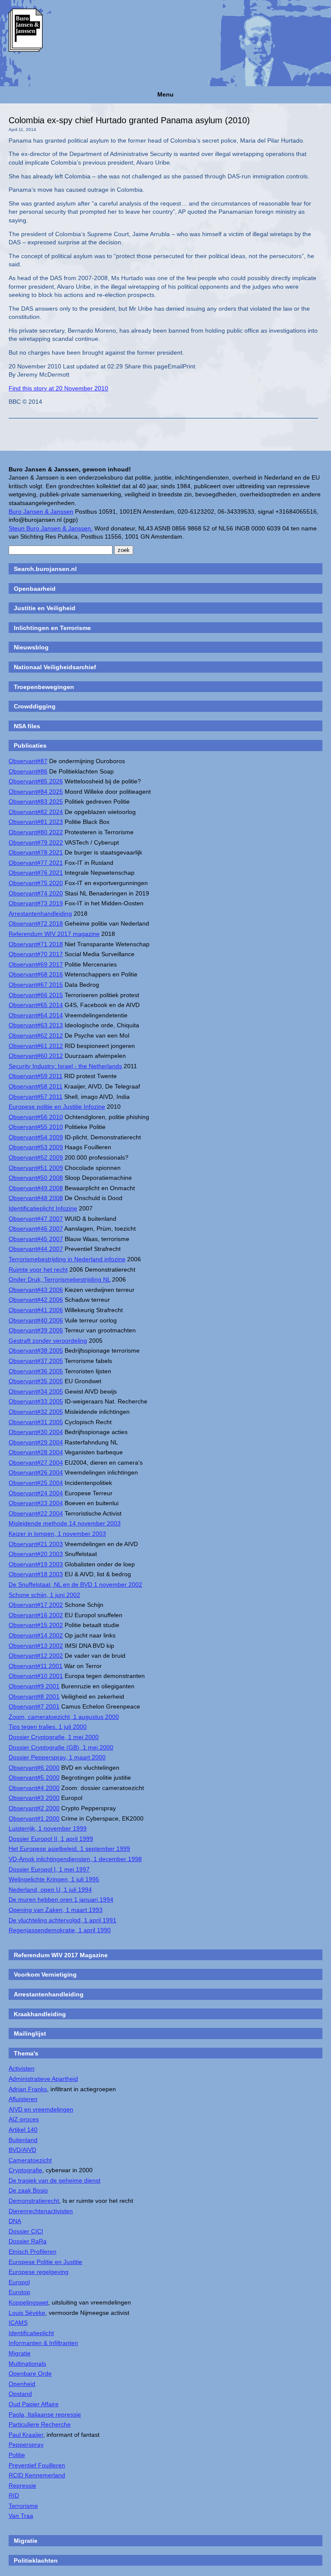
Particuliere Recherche (40, 2424)
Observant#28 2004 (36, 1452)
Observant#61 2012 (36, 1046)
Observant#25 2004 (36, 1483)
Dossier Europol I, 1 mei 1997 (49, 1869)
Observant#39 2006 (36, 1330)
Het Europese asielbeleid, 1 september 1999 (69, 1849)
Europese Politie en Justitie (45, 2262)
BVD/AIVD (22, 2150)
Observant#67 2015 (36, 985)
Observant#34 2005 (36, 1391)
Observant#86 (28, 771)
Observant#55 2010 (36, 1127)
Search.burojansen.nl (45, 569)
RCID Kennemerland (37, 2475)
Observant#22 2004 (36, 1513)
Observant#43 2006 (36, 1290)
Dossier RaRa (28, 2241)
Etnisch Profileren (33, 2252)
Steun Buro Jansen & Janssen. (51, 528)
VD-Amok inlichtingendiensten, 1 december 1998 (75, 1859)
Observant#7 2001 (34, 1706)
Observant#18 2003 (36, 1574)
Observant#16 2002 (36, 1615)
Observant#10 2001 (36, 1676)
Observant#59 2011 (36, 1076)
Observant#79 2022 (36, 842)
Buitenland (23, 2140)
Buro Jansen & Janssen (41, 511)
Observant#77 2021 (36, 863)
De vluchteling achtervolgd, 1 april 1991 (62, 1920)
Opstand (20, 2394)
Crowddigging (35, 706)
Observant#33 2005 (36, 1401)
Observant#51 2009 (36, 1168)
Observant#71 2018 (36, 944)
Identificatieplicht (31, 2333)
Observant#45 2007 (36, 1239)
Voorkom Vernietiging (45, 1974)
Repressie (22, 2486)
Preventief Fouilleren (37, 2465)
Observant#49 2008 (36, 1188)
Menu (165, 94)
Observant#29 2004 (36, 1442)
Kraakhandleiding (40, 2014)
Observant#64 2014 (36, 1015)
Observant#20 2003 (36, 1554)
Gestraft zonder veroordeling (48, 1341)
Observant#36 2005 (36, 1371)
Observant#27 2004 (36, 1463)
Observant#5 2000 (34, 1778)
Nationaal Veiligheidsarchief (55, 667)
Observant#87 (28, 761)
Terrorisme (23, 2506)
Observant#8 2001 (34, 1697)
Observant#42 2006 (36, 1300)
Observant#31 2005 (36, 1422)
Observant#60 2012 (36, 1056)
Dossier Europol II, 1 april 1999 (51, 1839)
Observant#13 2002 (36, 1646)
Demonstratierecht (34, 2201)
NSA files (27, 726)
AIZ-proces (24, 2119)
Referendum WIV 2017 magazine (54, 934)
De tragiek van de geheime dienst (55, 2180)
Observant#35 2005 (36, 1381)
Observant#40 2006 (36, 1320)
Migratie (20, 2353)
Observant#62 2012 (36, 1035)
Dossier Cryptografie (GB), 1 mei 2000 (61, 1747)
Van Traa (21, 2516)
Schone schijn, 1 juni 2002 (44, 1595)
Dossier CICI (26, 2231)
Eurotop (19, 2292)
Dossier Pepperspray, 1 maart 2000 (57, 1757)
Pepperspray (26, 2445)
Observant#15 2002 (36, 1625)
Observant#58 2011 (36, 1086)
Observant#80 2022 (36, 832)
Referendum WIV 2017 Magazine (61, 1955)
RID (14, 2495)
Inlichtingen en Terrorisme (52, 628)
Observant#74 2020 (36, 893)
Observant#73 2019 (36, 903)
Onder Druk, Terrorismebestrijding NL (59, 1279)
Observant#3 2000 (34, 1798)
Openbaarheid (35, 589)
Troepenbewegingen (44, 687)
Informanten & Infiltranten (43, 2343)
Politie (17, 2455)
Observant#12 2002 (36, 1656)
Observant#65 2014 (36, 1005)
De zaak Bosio (28, 2190)
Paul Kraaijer (26, 2435)
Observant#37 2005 (36, 1361)
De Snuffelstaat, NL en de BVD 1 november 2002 (75, 1584)
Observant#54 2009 (36, 1137)
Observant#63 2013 (36, 1025)
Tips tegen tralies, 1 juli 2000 (48, 1727)
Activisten (22, 2068)
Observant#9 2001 (34, 1686)
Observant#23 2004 (36, 1503)
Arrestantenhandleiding (40, 914)
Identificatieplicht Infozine (43, 1208)
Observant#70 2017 (36, 954)
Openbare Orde (30, 2373)
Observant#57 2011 (36, 1097)
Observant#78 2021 (36, 852)
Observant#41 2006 (36, 1310)
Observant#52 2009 (36, 1157)
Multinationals (27, 2364)
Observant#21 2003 (36, 1544)
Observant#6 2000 (34, 1768)
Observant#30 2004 (36, 1432)
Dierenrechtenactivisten (41, 2211)
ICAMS (18, 2323)
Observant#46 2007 (36, 1229)
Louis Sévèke (27, 2313)
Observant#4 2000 (34, 1788)
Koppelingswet (28, 2302)
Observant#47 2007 (36, 1219)
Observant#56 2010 (36, 1117)
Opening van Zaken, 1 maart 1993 (56, 1910)
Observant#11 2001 (36, 1666)
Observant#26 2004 (36, 1472)
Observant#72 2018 (36, 923)
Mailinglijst (30, 2033)
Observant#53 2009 (36, 1147)
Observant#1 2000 (34, 1818)
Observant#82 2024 (36, 812)
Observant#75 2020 (36, 883)
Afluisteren (23, 2099)
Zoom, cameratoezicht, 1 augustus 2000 (64, 1717)
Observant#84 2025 (36, 792)
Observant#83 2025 (36, 801)
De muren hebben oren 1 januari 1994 (61, 1899)
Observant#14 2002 (36, 1635)
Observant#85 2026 (36, 781)
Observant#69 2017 (36, 964)
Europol (19, 2282)
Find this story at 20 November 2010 (58, 388)
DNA (15, 2221)
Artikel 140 (23, 2130)
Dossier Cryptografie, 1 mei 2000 (54, 1737)
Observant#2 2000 (34, 1808)
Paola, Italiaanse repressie (45, 2414)
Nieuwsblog (31, 647)
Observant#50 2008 (36, 1178)
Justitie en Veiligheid (45, 608)
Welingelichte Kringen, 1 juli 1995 (54, 1879)
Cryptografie (25, 2170)
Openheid (22, 2384)
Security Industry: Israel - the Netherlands (65, 1066)
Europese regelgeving (39, 2272)
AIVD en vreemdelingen (41, 2109)
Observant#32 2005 (36, 1412)
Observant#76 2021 (36, 873)
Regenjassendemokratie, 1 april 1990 (60, 1930)
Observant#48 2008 (36, 1198)
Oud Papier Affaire (34, 2404)
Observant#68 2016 (36, 974)
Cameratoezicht (30, 2160)
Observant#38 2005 (36, 1350)
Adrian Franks (28, 2089)
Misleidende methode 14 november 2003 (65, 1523)
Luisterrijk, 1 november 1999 (48, 1828)
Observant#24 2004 (36, 1493)
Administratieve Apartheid (43, 2079)
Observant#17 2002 (36, 1605)
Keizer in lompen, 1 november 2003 (57, 1534)
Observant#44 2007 (36, 1249)
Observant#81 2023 (36, 822)
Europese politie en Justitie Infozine (57, 1107)
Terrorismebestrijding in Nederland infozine (67, 1259)
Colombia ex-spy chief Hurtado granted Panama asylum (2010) (129, 120)
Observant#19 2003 (36, 1564)
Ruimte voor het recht (38, 1269)
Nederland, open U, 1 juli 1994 (50, 1890)
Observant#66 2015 (36, 995)
